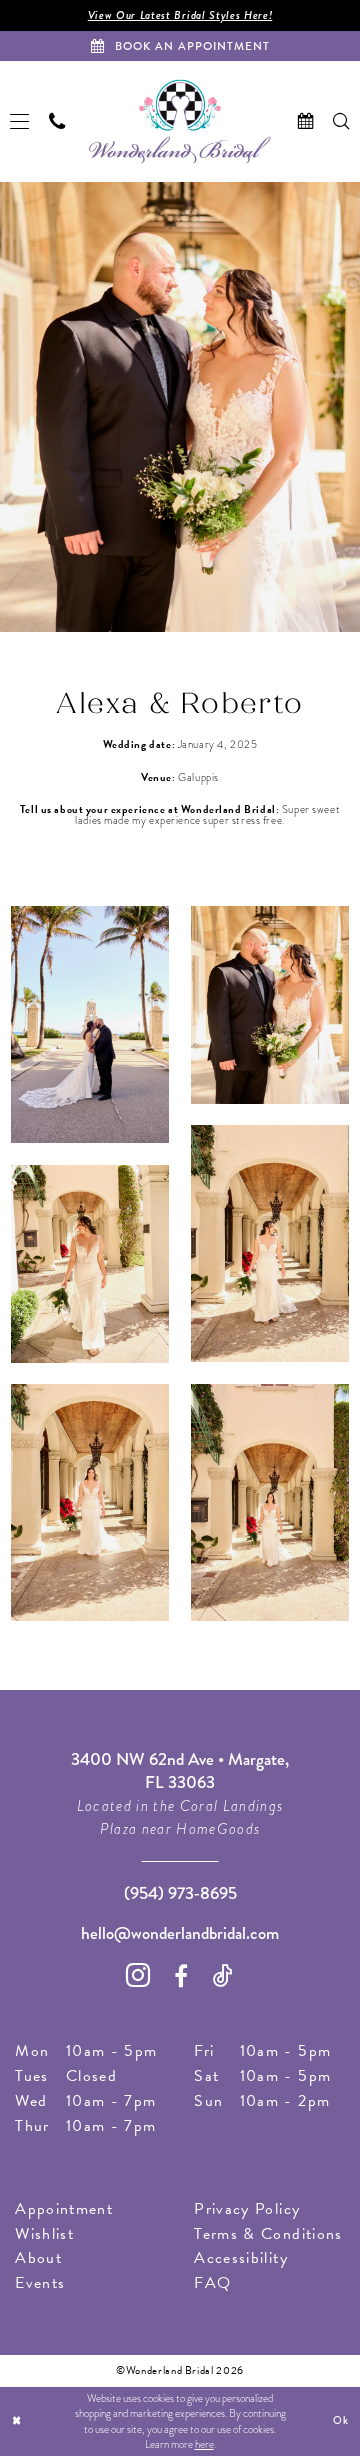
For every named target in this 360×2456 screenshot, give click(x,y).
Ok (341, 2420)
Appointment (64, 2209)
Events (40, 2283)
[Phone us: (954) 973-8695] (57, 121)
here (204, 2444)
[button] (19, 121)
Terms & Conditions (268, 2234)
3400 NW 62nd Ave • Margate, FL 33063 (180, 1771)
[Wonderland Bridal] (180, 121)
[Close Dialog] (16, 2422)
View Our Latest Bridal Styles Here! (180, 15)
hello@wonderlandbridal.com (180, 1933)
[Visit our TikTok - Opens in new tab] (223, 1976)
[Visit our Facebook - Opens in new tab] (181, 1976)
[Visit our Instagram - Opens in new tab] (138, 1975)
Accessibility (240, 2258)
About (38, 2258)
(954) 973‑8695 (180, 1893)
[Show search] (342, 121)
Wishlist (44, 2234)
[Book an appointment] (306, 121)
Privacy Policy (247, 2209)
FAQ (212, 2283)
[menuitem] (19, 121)
